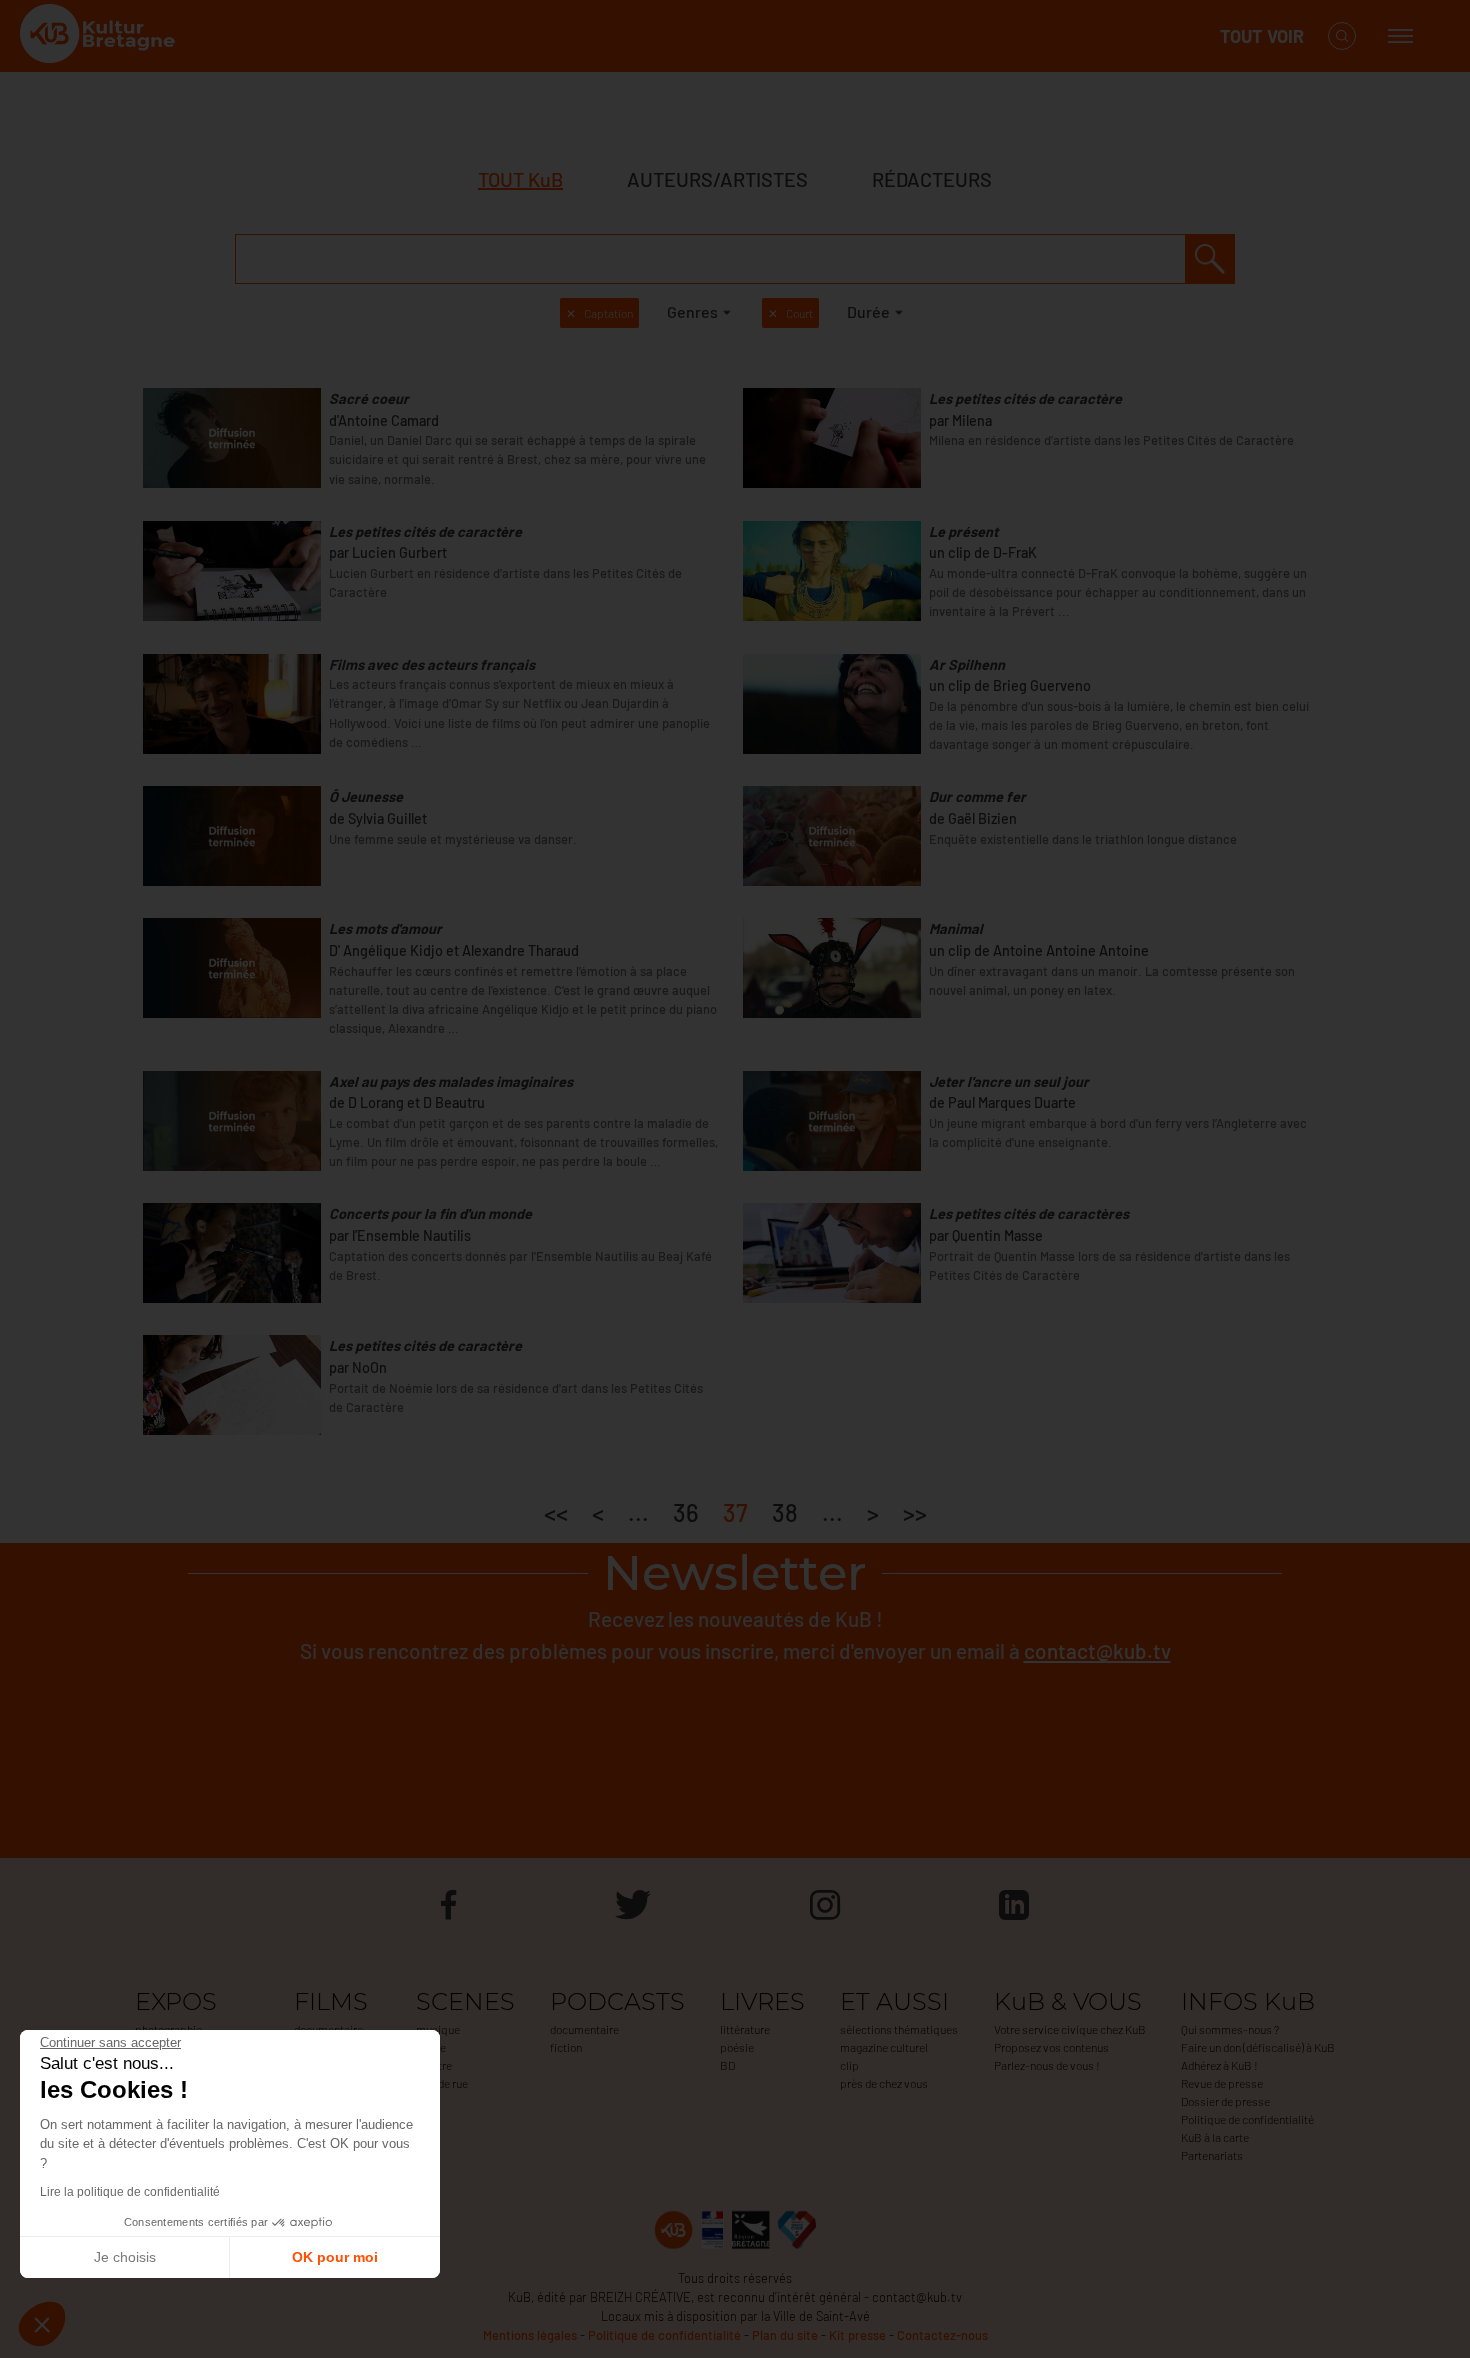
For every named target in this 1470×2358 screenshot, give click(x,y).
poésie (737, 2047)
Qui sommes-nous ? (1230, 2029)
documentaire (584, 2029)
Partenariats (1212, 2155)
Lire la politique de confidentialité (130, 2192)
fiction (566, 2047)
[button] (42, 2324)
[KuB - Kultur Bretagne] (100, 36)
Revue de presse (1222, 2083)
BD (727, 2065)
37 (735, 1512)
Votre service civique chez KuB (1070, 2029)
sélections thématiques (899, 2029)
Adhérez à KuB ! (1219, 2065)
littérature (745, 2029)
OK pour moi (335, 2257)
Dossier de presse (1225, 2101)
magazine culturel (884, 2047)
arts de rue (442, 2083)
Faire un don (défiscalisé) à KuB (1258, 2047)
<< (556, 1512)
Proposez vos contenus (1051, 2047)
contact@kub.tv (1097, 1650)
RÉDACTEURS (932, 179)
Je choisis (125, 2257)
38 (785, 1512)
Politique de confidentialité (1247, 2119)
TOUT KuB (520, 179)
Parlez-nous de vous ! (1047, 2065)
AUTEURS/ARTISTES (717, 179)
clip (849, 2065)
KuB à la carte (1215, 2137)
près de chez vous (884, 2083)
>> (915, 1512)
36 (686, 1512)
